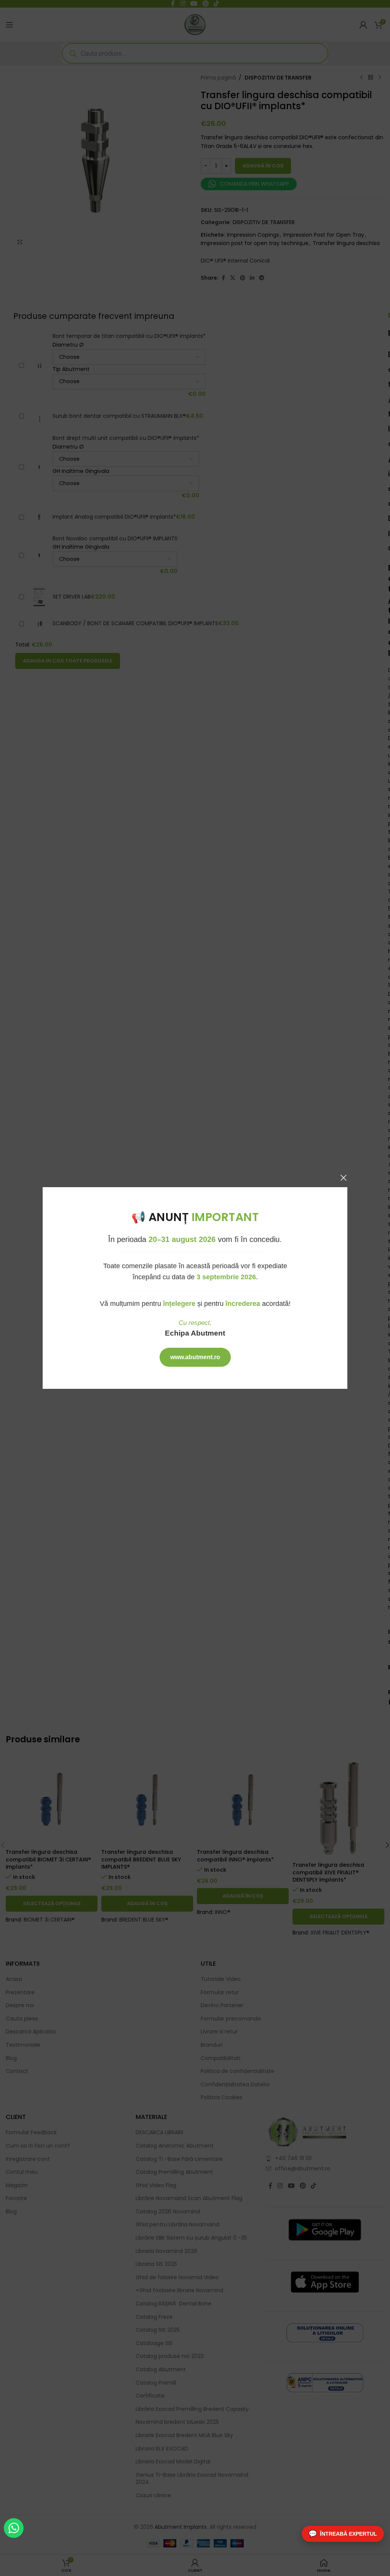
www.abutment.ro (195, 1357)
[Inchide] (344, 1178)
